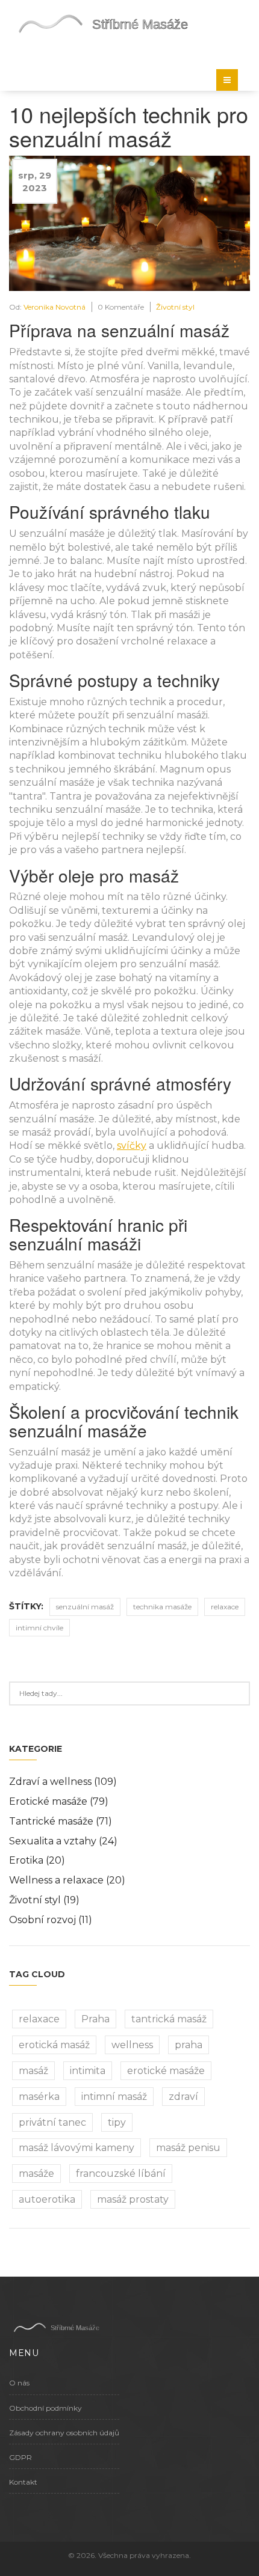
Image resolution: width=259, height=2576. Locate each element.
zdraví (183, 2097)
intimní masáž (114, 2097)
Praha (95, 2019)
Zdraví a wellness (63, 1782)
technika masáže (162, 1607)
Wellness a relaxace (67, 1880)
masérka (39, 2097)
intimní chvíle (39, 1628)
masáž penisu (188, 2148)
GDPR (20, 2457)
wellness (132, 2045)
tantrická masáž (169, 2019)
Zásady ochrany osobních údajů (64, 2433)
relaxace (225, 1607)
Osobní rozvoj (51, 1920)
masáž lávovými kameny (76, 2148)
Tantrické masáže (61, 1821)
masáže (36, 2174)
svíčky (132, 1146)
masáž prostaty (133, 2199)
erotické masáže (166, 2071)
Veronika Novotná (55, 307)
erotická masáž (54, 2045)
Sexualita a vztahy (63, 1841)
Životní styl (175, 307)
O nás (19, 2383)
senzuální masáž (85, 1607)
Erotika (37, 1860)
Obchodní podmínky (45, 2408)
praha (189, 2045)
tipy (117, 2122)
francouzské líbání (121, 2174)
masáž (33, 2071)
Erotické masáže (59, 1801)
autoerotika (47, 2199)
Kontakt (23, 2482)
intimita (88, 2071)
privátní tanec (52, 2122)
